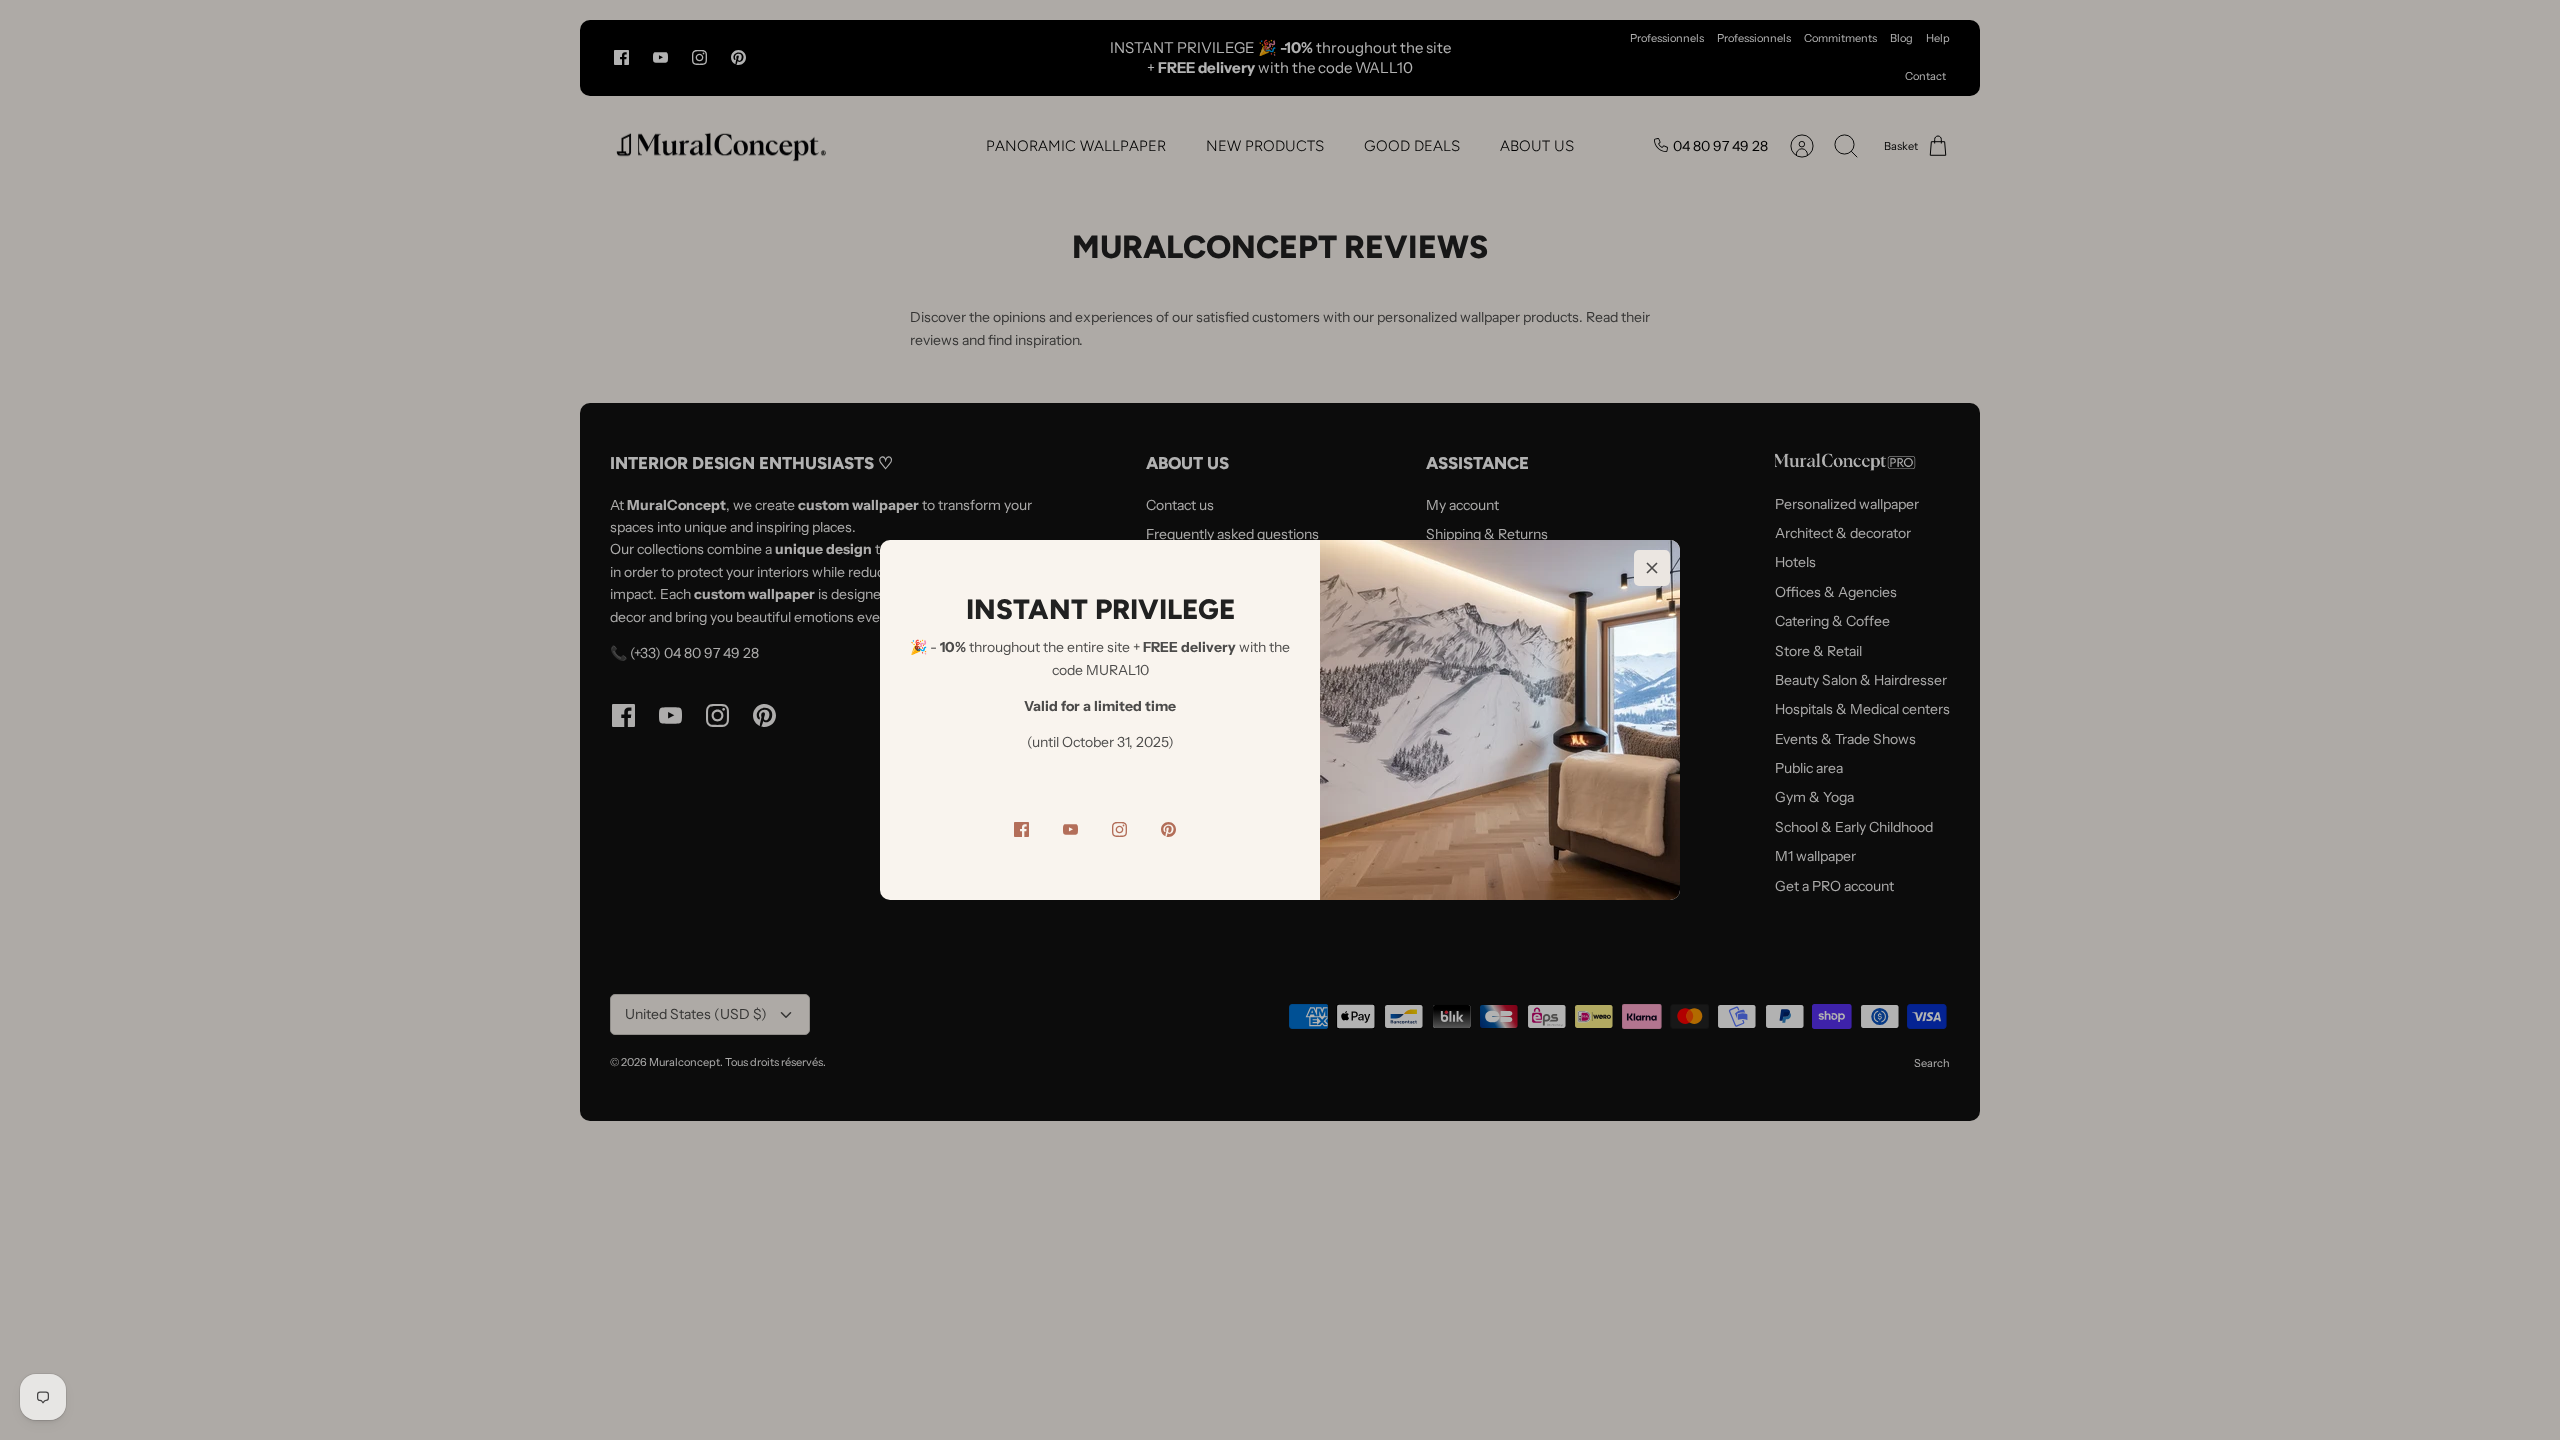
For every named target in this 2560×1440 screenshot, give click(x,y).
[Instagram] (1119, 829)
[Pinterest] (1168, 829)
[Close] (1652, 568)
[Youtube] (1070, 829)
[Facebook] (1021, 829)
